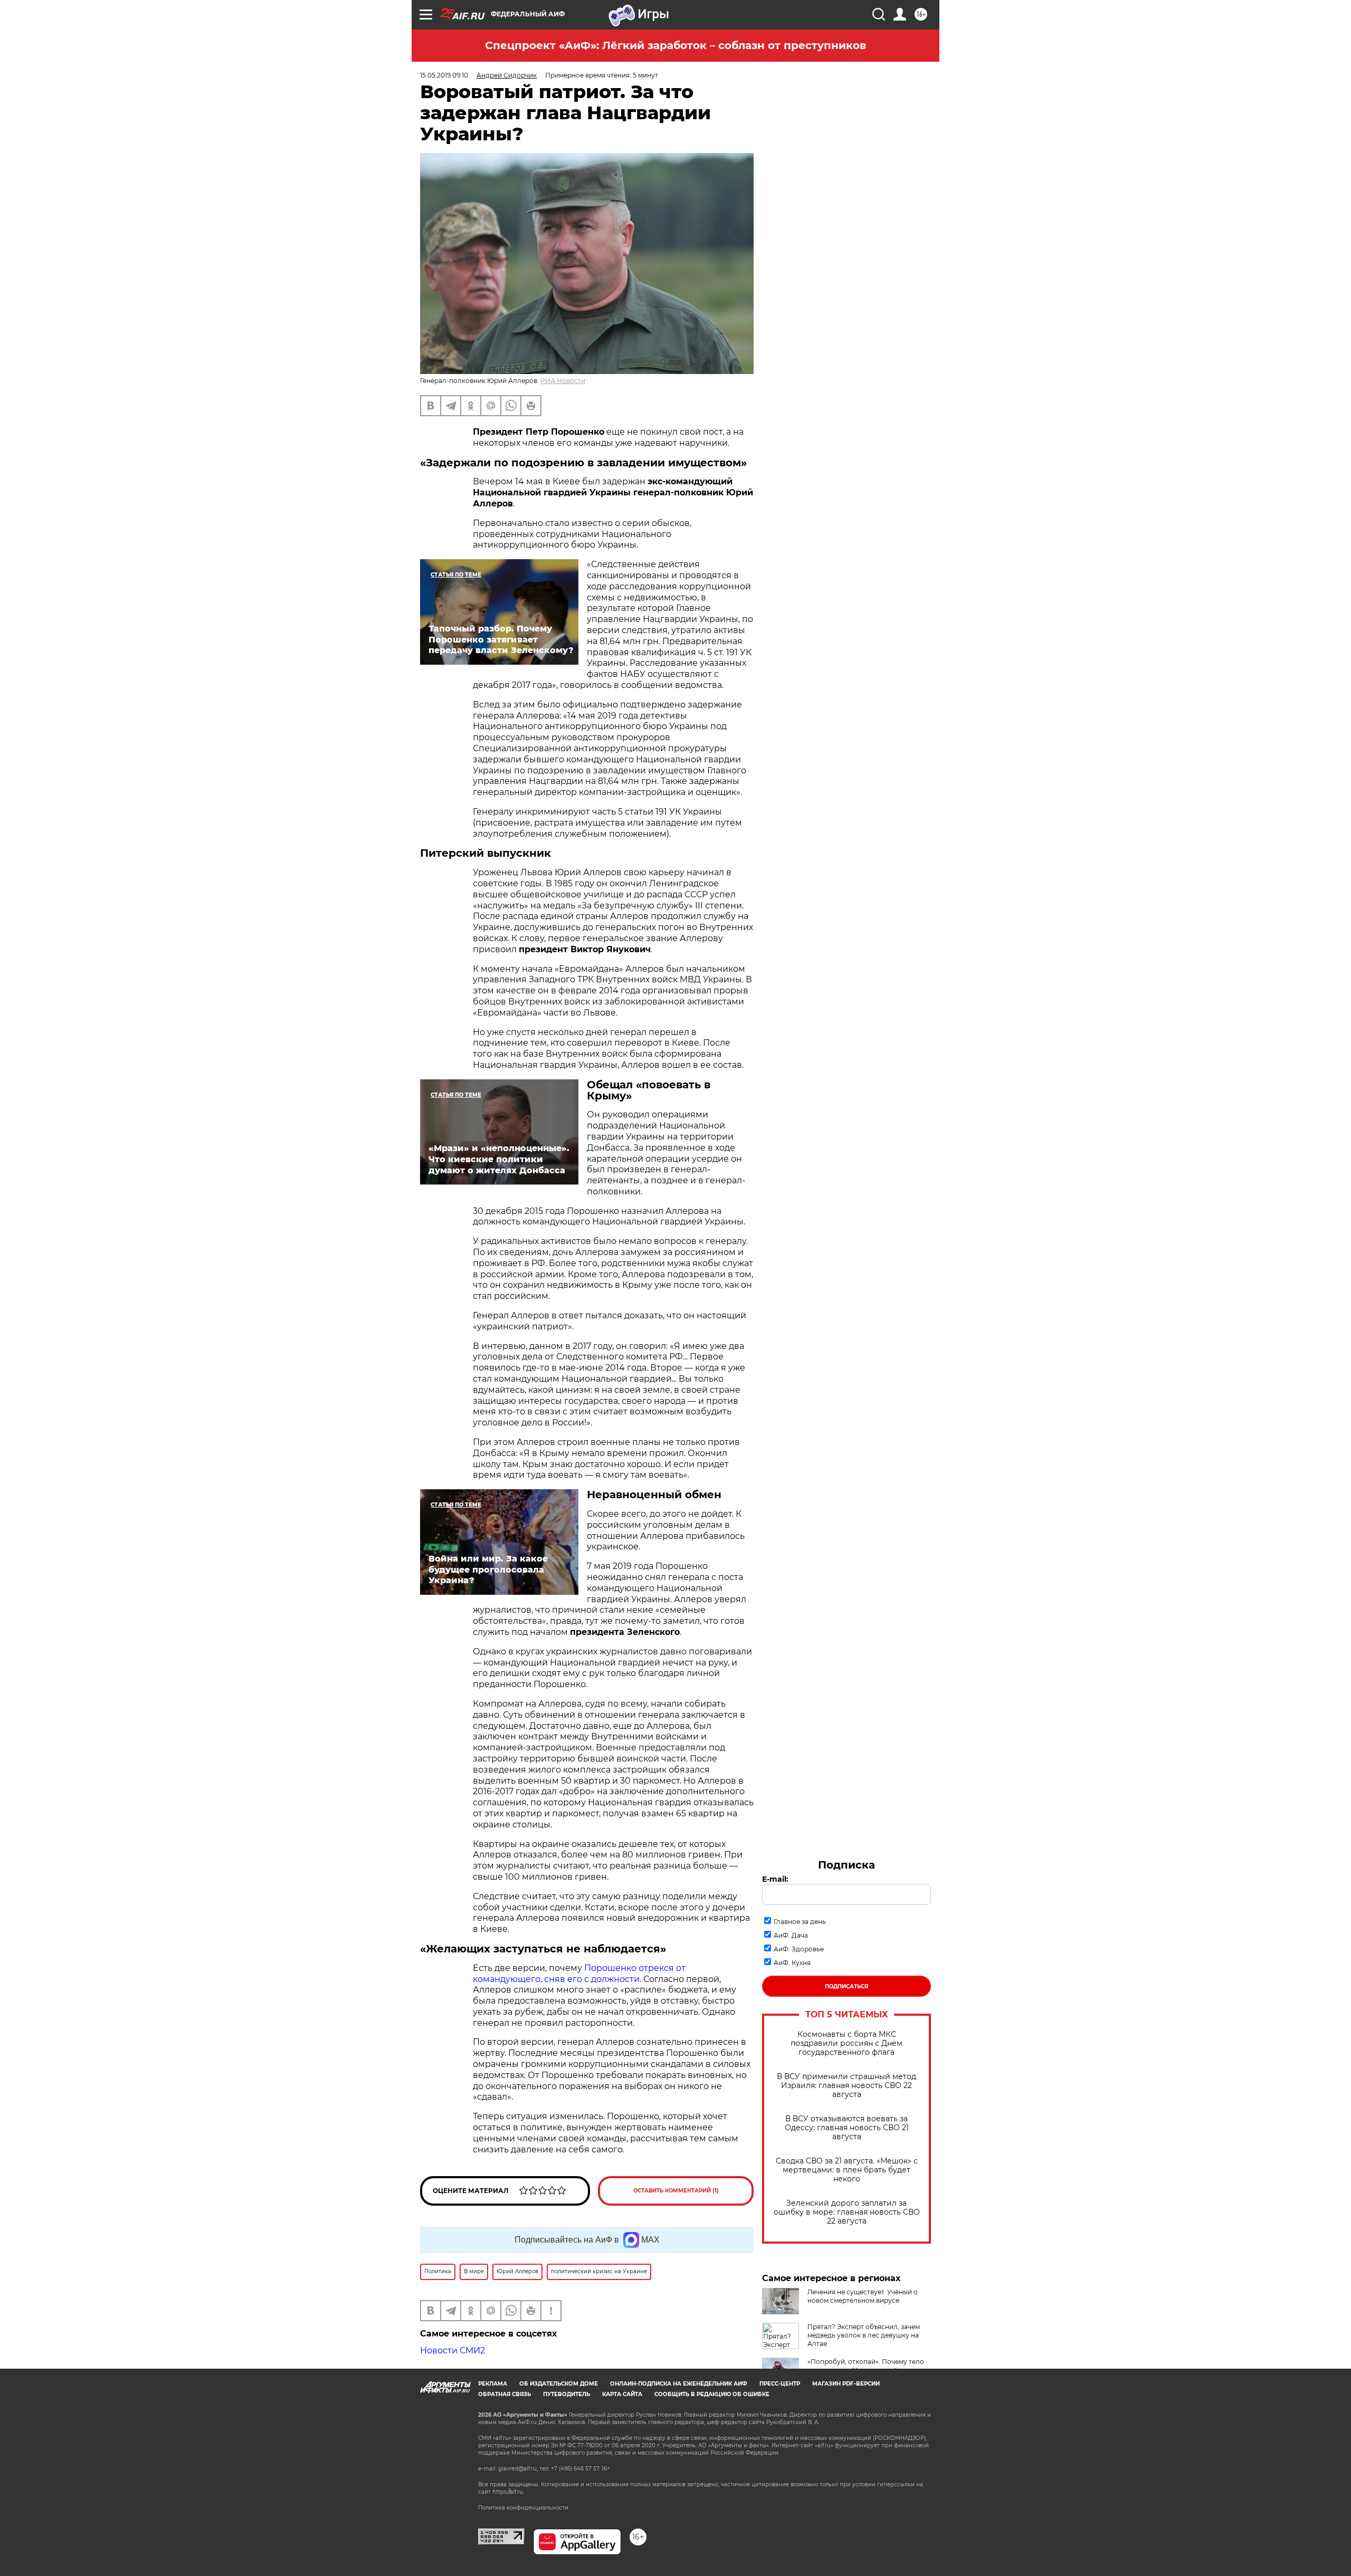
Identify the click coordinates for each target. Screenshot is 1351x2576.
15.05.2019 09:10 (444, 75)
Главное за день (800, 1922)
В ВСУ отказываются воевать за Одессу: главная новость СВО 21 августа (847, 2128)
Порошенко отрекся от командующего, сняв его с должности (579, 1974)
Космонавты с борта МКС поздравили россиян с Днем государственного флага (846, 2043)
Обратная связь (505, 2394)
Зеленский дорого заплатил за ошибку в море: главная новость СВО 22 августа (847, 2212)
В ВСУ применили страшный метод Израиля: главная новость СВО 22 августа (846, 2086)
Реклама (493, 2384)
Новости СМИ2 (453, 2350)
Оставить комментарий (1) (676, 2191)
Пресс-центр (780, 2384)
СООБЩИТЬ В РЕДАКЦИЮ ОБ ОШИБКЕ (712, 2394)
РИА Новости (563, 381)
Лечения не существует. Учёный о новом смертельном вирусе (863, 2296)
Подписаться (846, 1986)
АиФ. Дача (791, 1935)
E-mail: (775, 1879)
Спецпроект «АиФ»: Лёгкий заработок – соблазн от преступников (675, 45)
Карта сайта (622, 2394)
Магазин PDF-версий (846, 2384)
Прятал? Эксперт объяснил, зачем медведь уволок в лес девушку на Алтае (864, 2335)
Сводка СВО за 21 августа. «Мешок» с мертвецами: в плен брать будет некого (847, 2170)
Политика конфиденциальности (523, 2508)
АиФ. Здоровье (799, 1949)
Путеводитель (567, 2394)
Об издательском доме (559, 2384)
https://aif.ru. (508, 2492)
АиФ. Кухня (792, 1963)
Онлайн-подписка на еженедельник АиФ (679, 2384)
